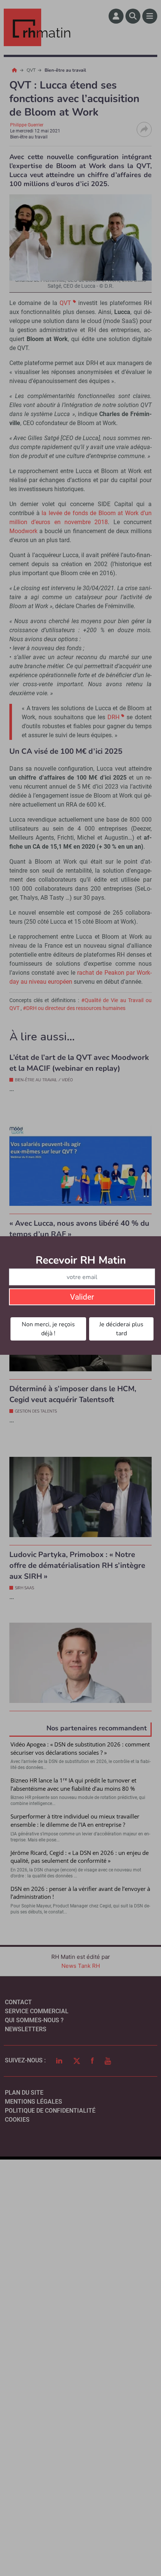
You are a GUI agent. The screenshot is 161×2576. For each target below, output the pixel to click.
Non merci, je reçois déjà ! (48, 1329)
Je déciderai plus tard (121, 1329)
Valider (82, 1297)
